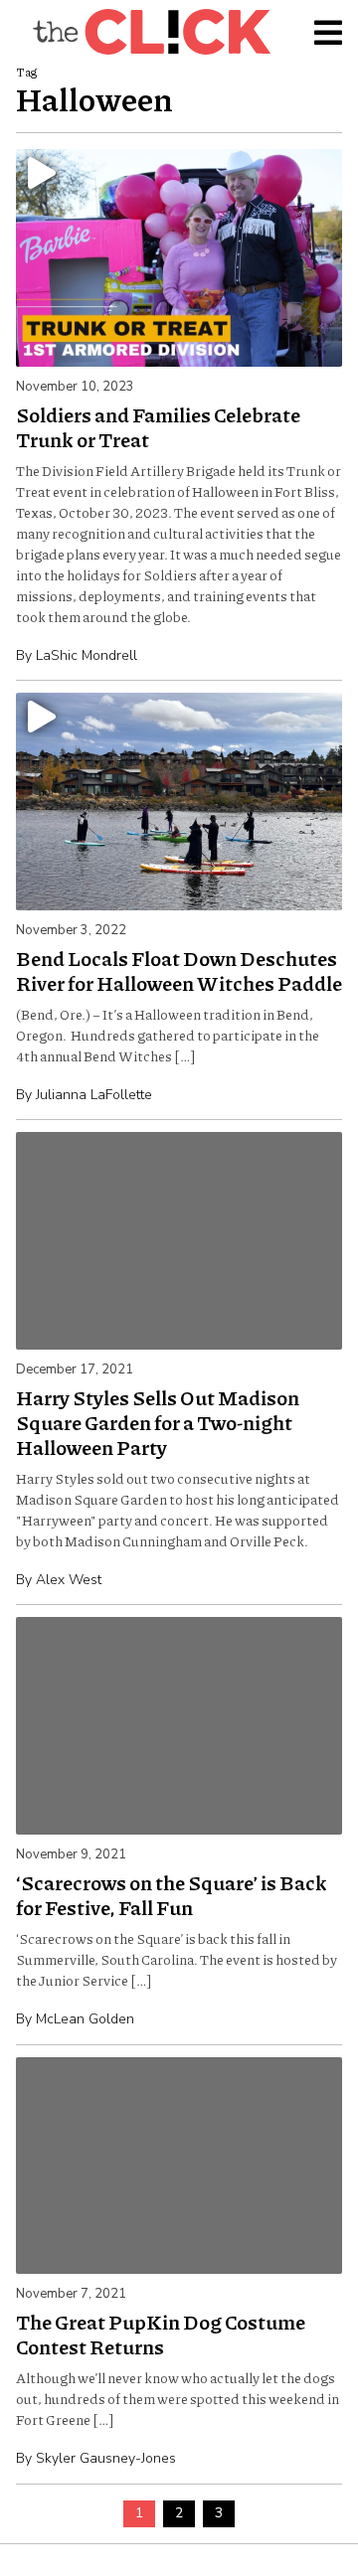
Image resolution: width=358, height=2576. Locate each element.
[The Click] (151, 32)
